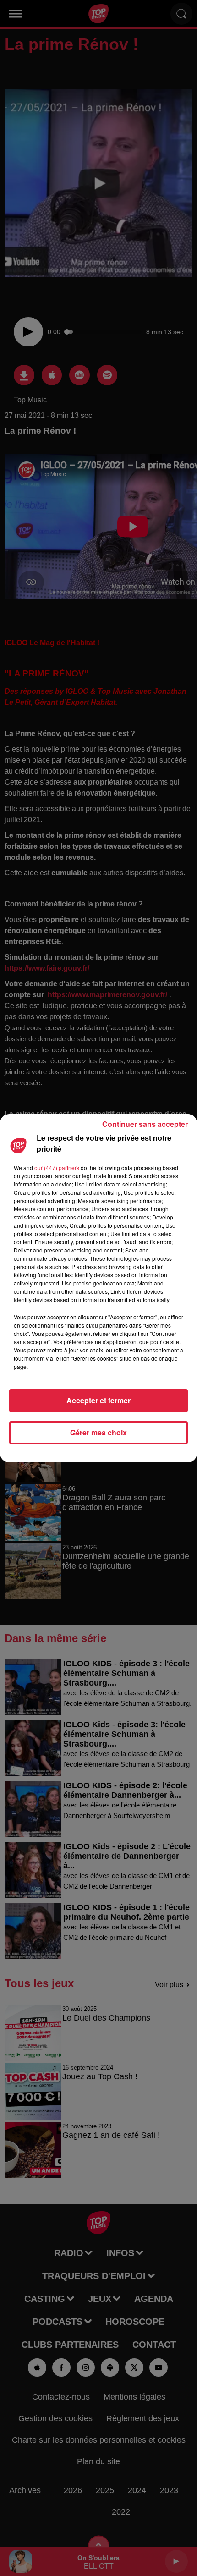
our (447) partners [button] (57, 1167)
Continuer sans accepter (145, 1124)
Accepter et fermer (98, 1400)
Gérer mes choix (98, 1432)
